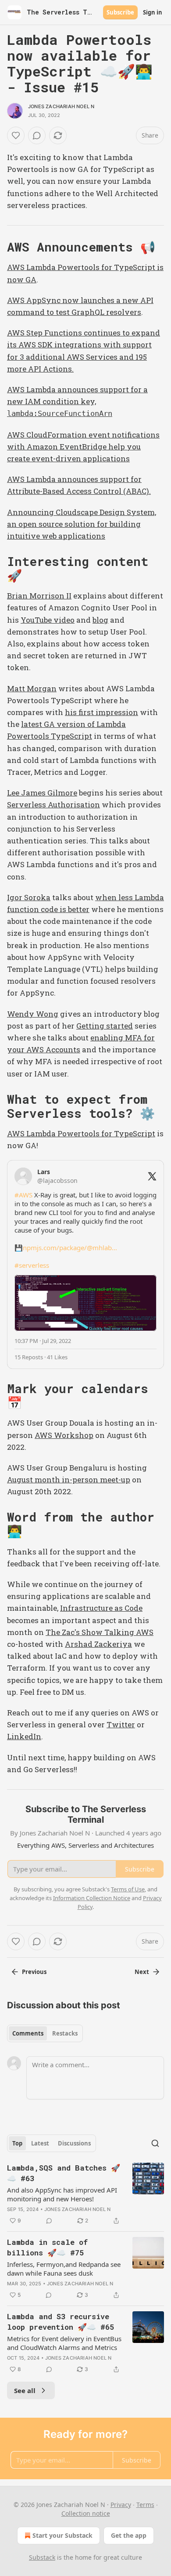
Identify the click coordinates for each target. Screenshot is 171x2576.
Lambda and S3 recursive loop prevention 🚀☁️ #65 (61, 2322)
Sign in (153, 12)
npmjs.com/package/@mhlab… (70, 1248)
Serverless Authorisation (53, 805)
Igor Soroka (29, 897)
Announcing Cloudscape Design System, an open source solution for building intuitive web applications (82, 524)
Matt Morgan (32, 688)
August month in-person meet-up (69, 1480)
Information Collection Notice (92, 1898)
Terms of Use (128, 1889)
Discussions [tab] (74, 2143)
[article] (85, 2194)
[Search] (155, 2143)
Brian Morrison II (39, 596)
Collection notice (86, 2513)
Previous (34, 1972)
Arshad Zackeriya (98, 1644)
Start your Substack (62, 2535)
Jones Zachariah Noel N (61, 106)
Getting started (105, 1026)
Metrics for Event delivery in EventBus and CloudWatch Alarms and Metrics (64, 2343)
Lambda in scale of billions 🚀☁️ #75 (47, 2247)
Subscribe (120, 12)
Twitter (121, 1724)
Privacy (121, 2505)
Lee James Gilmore (42, 793)
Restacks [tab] (65, 2033)
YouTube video (48, 620)
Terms (145, 2505)
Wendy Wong (33, 1014)
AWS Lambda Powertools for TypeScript (81, 1133)
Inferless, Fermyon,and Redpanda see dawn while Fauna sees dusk (64, 2269)
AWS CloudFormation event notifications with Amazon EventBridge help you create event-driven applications (83, 447)
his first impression (102, 712)
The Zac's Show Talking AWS (100, 1632)
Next (142, 1972)
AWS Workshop (64, 1435)
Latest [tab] (40, 2143)
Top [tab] (17, 2143)
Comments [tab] (28, 2033)
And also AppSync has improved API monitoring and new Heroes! (62, 2194)
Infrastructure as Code (101, 1608)
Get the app (129, 2535)
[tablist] (45, 2033)
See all (25, 2390)
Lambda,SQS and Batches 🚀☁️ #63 (64, 2173)
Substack (42, 2557)
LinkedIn (24, 1736)
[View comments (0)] (37, 135)
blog (100, 620)
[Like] (16, 135)
